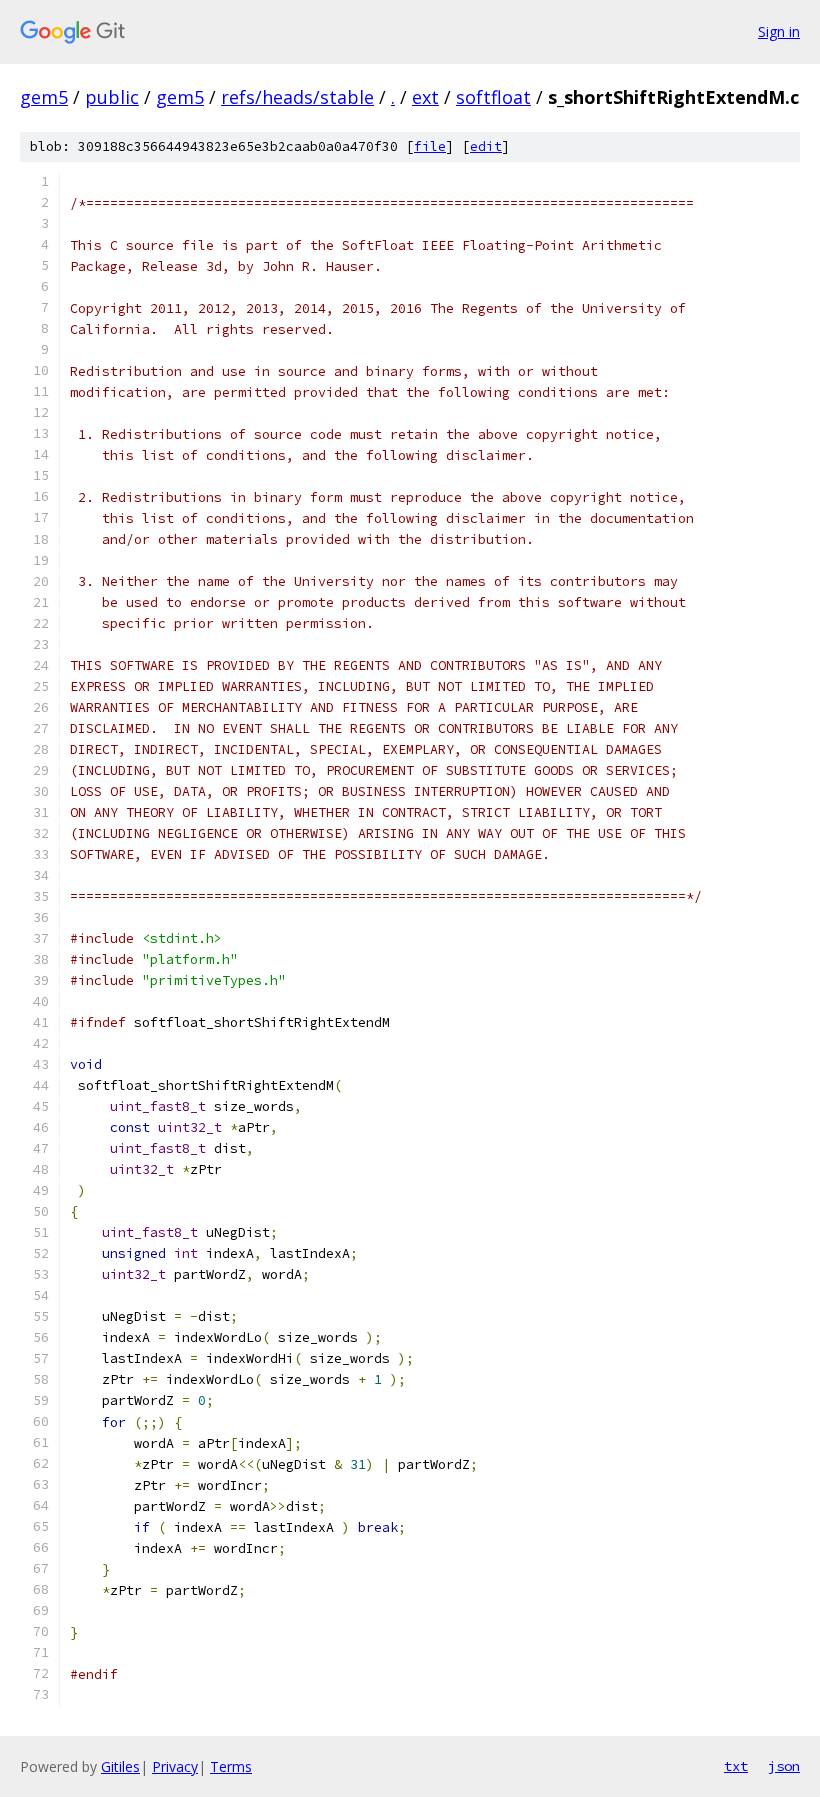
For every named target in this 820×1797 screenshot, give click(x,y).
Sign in (779, 31)
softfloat (493, 97)
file (430, 146)
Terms (231, 1766)
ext (425, 97)
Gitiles (120, 1766)
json (784, 1766)
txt (736, 1766)
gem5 (44, 97)
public (112, 97)
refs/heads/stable (297, 97)
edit (486, 146)
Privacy (175, 1766)
